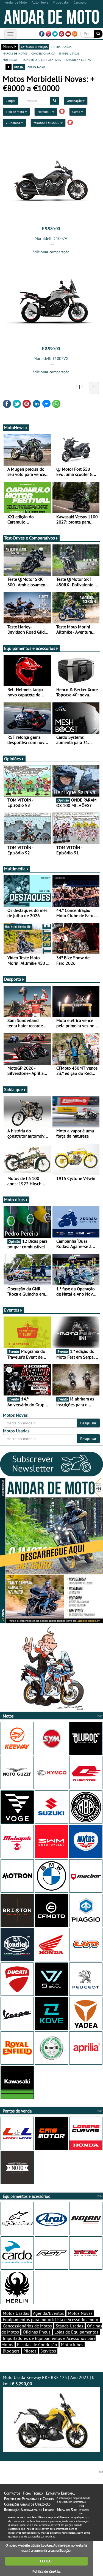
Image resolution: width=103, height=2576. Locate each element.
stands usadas (69, 53)
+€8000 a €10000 (47, 123)
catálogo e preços (34, 47)
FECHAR (46, 2561)
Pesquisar (88, 1423)
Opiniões (12, 759)
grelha (19, 67)
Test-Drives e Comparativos (30, 538)
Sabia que (13, 1089)
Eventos (12, 1310)
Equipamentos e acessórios (30, 648)
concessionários (43, 53)
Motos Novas (80, 2313)
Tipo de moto (15, 112)
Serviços (48, 2351)
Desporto (13, 979)
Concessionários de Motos (27, 2326)
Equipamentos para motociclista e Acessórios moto (51, 2319)
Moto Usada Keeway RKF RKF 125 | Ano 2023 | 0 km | (49, 2380)
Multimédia (15, 869)
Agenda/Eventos (48, 2313)
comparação (36, 67)
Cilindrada (13, 123)
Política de (46, 2571)
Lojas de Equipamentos (76, 2332)
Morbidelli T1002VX (51, 359)
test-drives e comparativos (41, 59)
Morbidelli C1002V (51, 238)
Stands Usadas (69, 2326)
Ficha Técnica (33, 2493)
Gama (77, 112)
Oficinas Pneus (37, 2332)
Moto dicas (14, 1200)
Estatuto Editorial (60, 2493)
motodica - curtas (78, 59)
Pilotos (30, 2351)
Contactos (12, 2493)
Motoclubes (72, 2345)
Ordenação (75, 101)
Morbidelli (45, 112)
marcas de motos (15, 53)
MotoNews (14, 427)
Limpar (11, 101)
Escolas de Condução (37, 2345)
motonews (10, 59)
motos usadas (61, 47)
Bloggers (11, 2351)
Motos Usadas (16, 2313)
